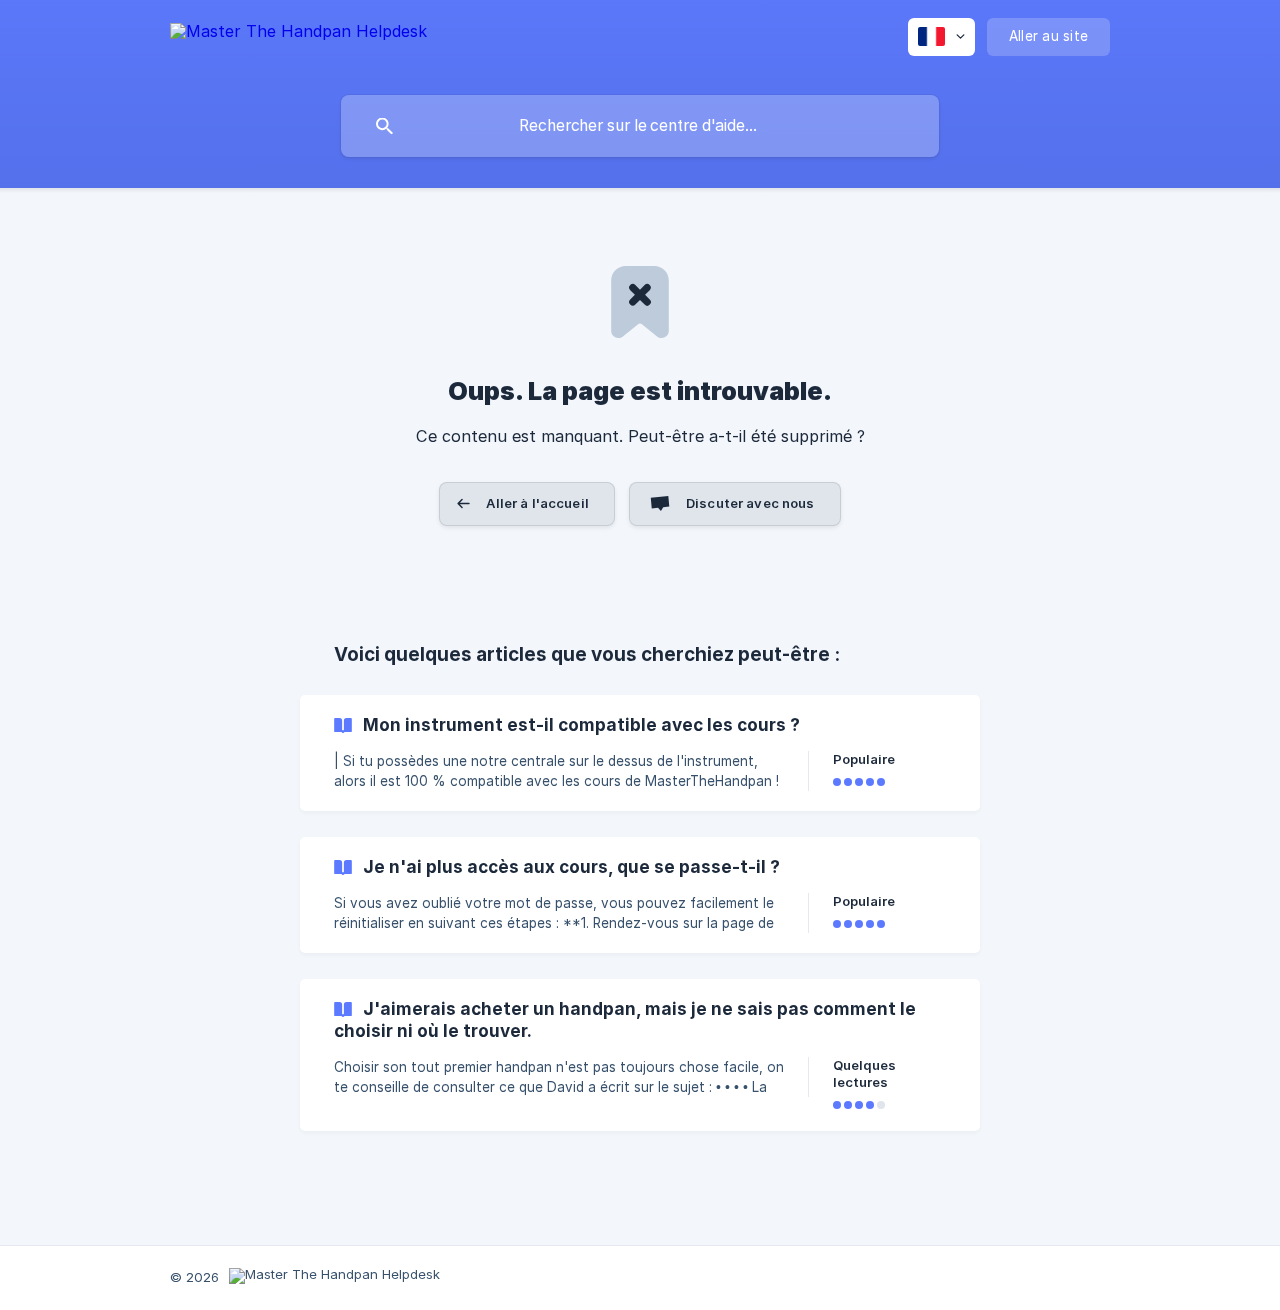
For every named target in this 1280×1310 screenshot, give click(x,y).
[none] (298, 43)
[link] (640, 753)
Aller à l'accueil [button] (537, 503)
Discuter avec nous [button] (750, 503)
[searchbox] (640, 126)
